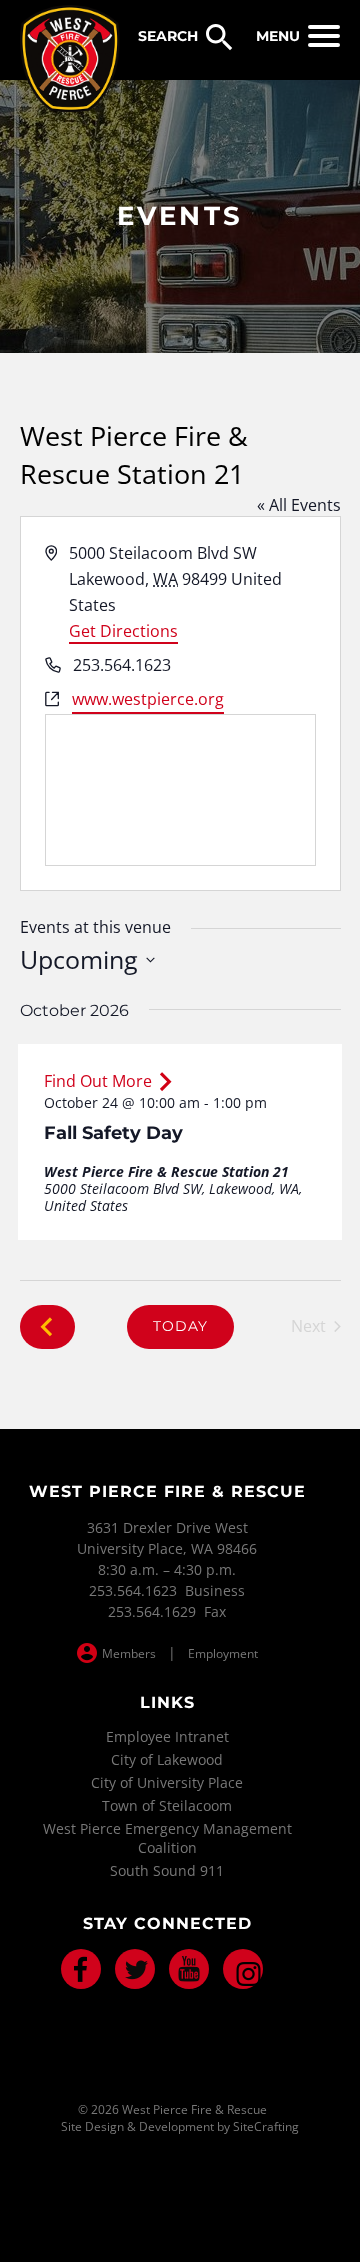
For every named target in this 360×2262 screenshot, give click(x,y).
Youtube (189, 1969)
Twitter (135, 1969)
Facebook (81, 1969)
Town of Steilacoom (167, 1805)
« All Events (299, 505)
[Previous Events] (47, 1327)
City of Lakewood (167, 1759)
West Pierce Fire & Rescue (70, 59)
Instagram (243, 1969)
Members (129, 1653)
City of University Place (167, 1782)
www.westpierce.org (148, 699)
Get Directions (123, 631)
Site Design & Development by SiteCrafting (180, 2127)
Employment (223, 1653)
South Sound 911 (167, 1870)
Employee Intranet (167, 1736)
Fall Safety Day (113, 1133)
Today (180, 1326)
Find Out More (98, 1081)
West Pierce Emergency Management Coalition (167, 1837)
